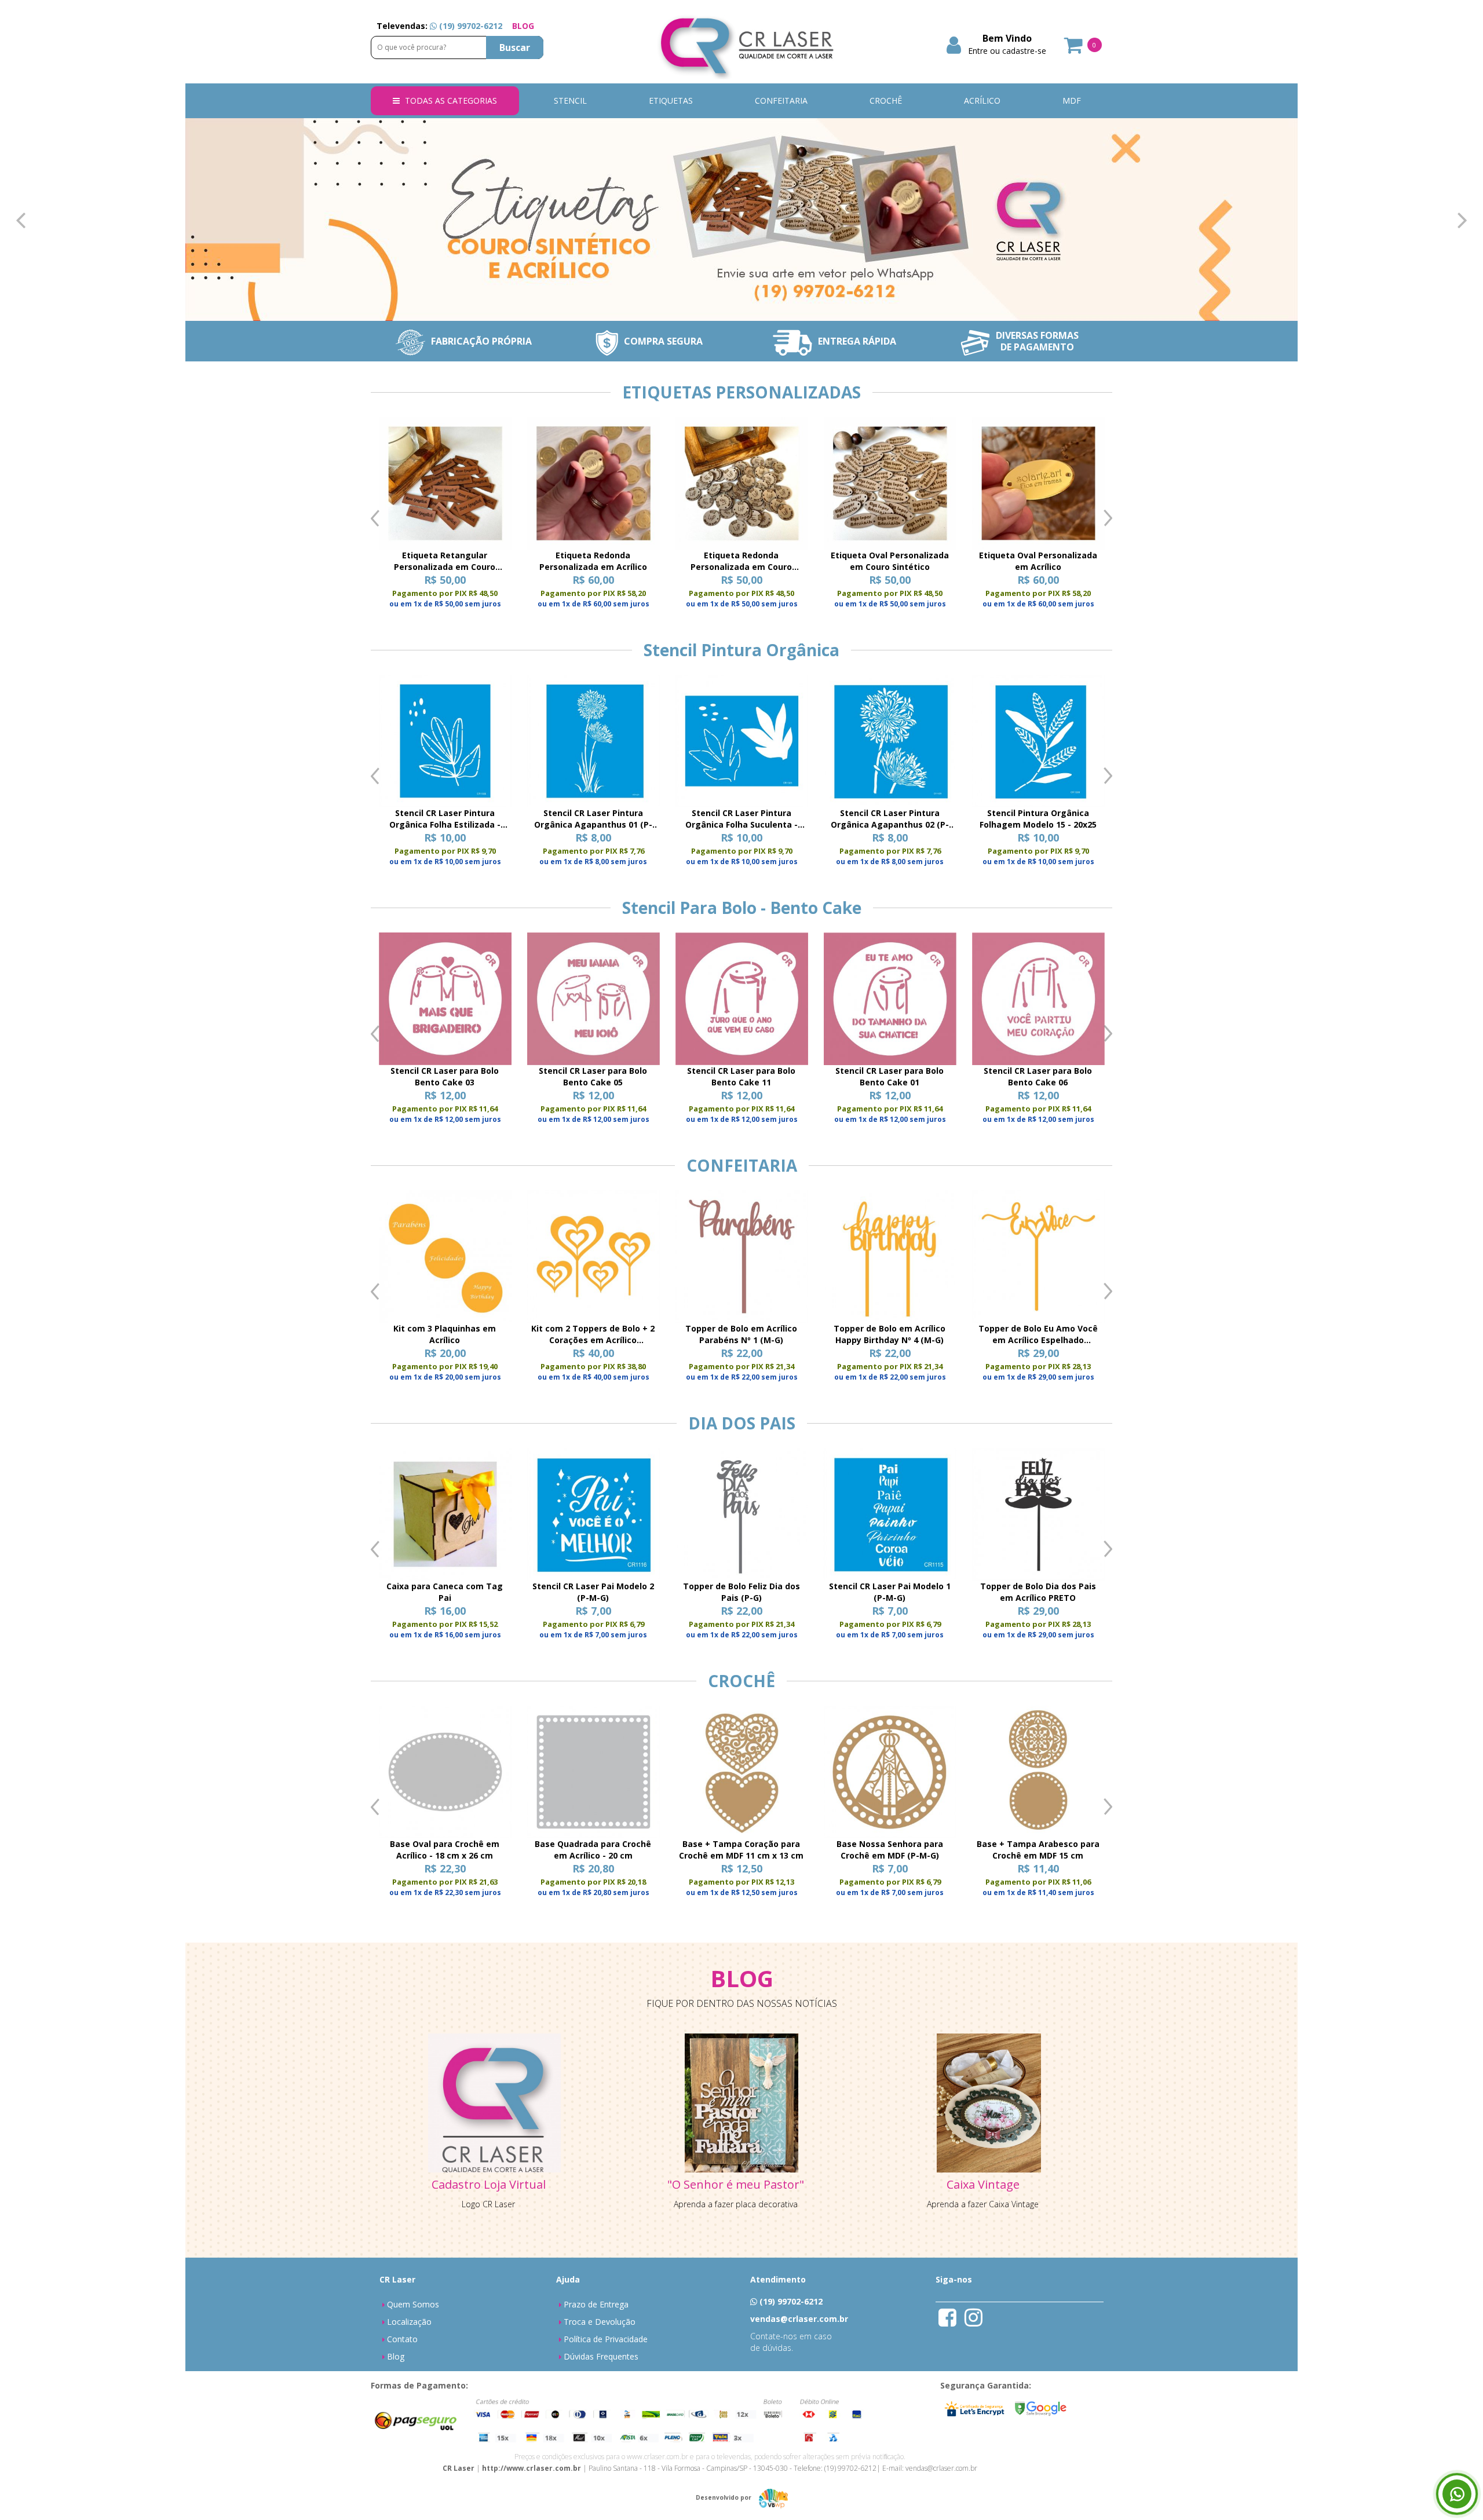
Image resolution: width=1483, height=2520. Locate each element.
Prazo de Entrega (596, 2304)
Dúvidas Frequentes (601, 2356)
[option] (445, 518)
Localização (409, 2322)
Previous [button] (375, 518)
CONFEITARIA (781, 100)
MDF (1072, 100)
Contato (402, 2339)
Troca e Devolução (600, 2322)
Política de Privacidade (606, 2339)
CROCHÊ (886, 100)
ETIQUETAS (671, 100)
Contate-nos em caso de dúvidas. (791, 2342)
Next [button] (1108, 518)
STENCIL (570, 100)
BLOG (523, 26)
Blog (396, 2356)
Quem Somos (413, 2304)
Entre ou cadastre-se (1007, 51)
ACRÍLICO (982, 100)
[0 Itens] (1074, 49)
